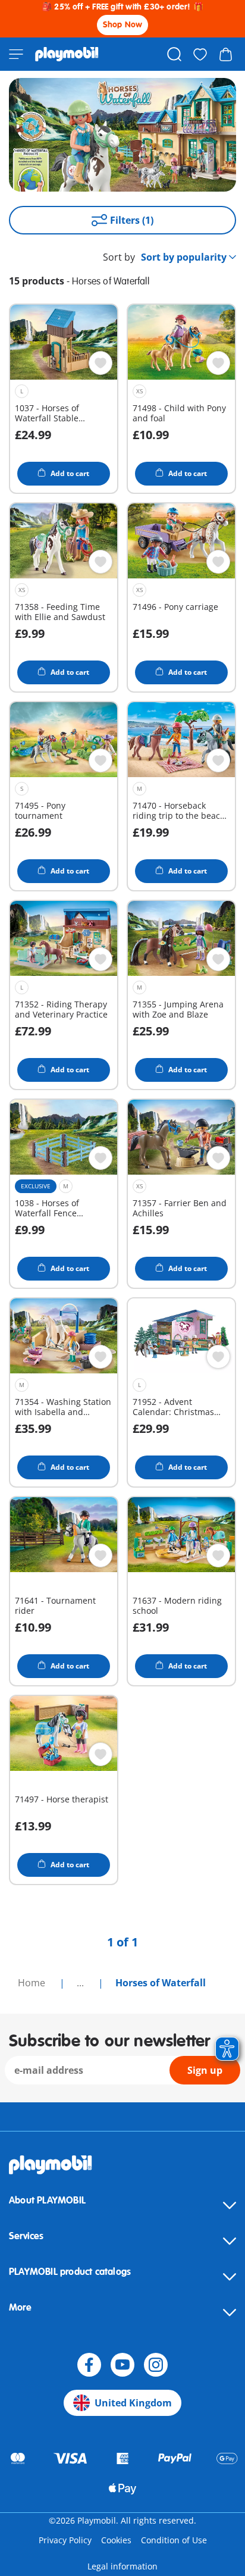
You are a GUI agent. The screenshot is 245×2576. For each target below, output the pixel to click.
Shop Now (123, 25)
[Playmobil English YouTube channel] (122, 2365)
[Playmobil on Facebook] (89, 2365)
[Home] (67, 54)
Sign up (205, 2070)
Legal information (122, 2566)
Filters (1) (132, 220)
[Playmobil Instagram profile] (156, 2365)
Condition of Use (174, 2540)
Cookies (116, 2540)
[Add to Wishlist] (100, 363)
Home (33, 1983)
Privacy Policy (65, 2540)
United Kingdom (133, 2403)
